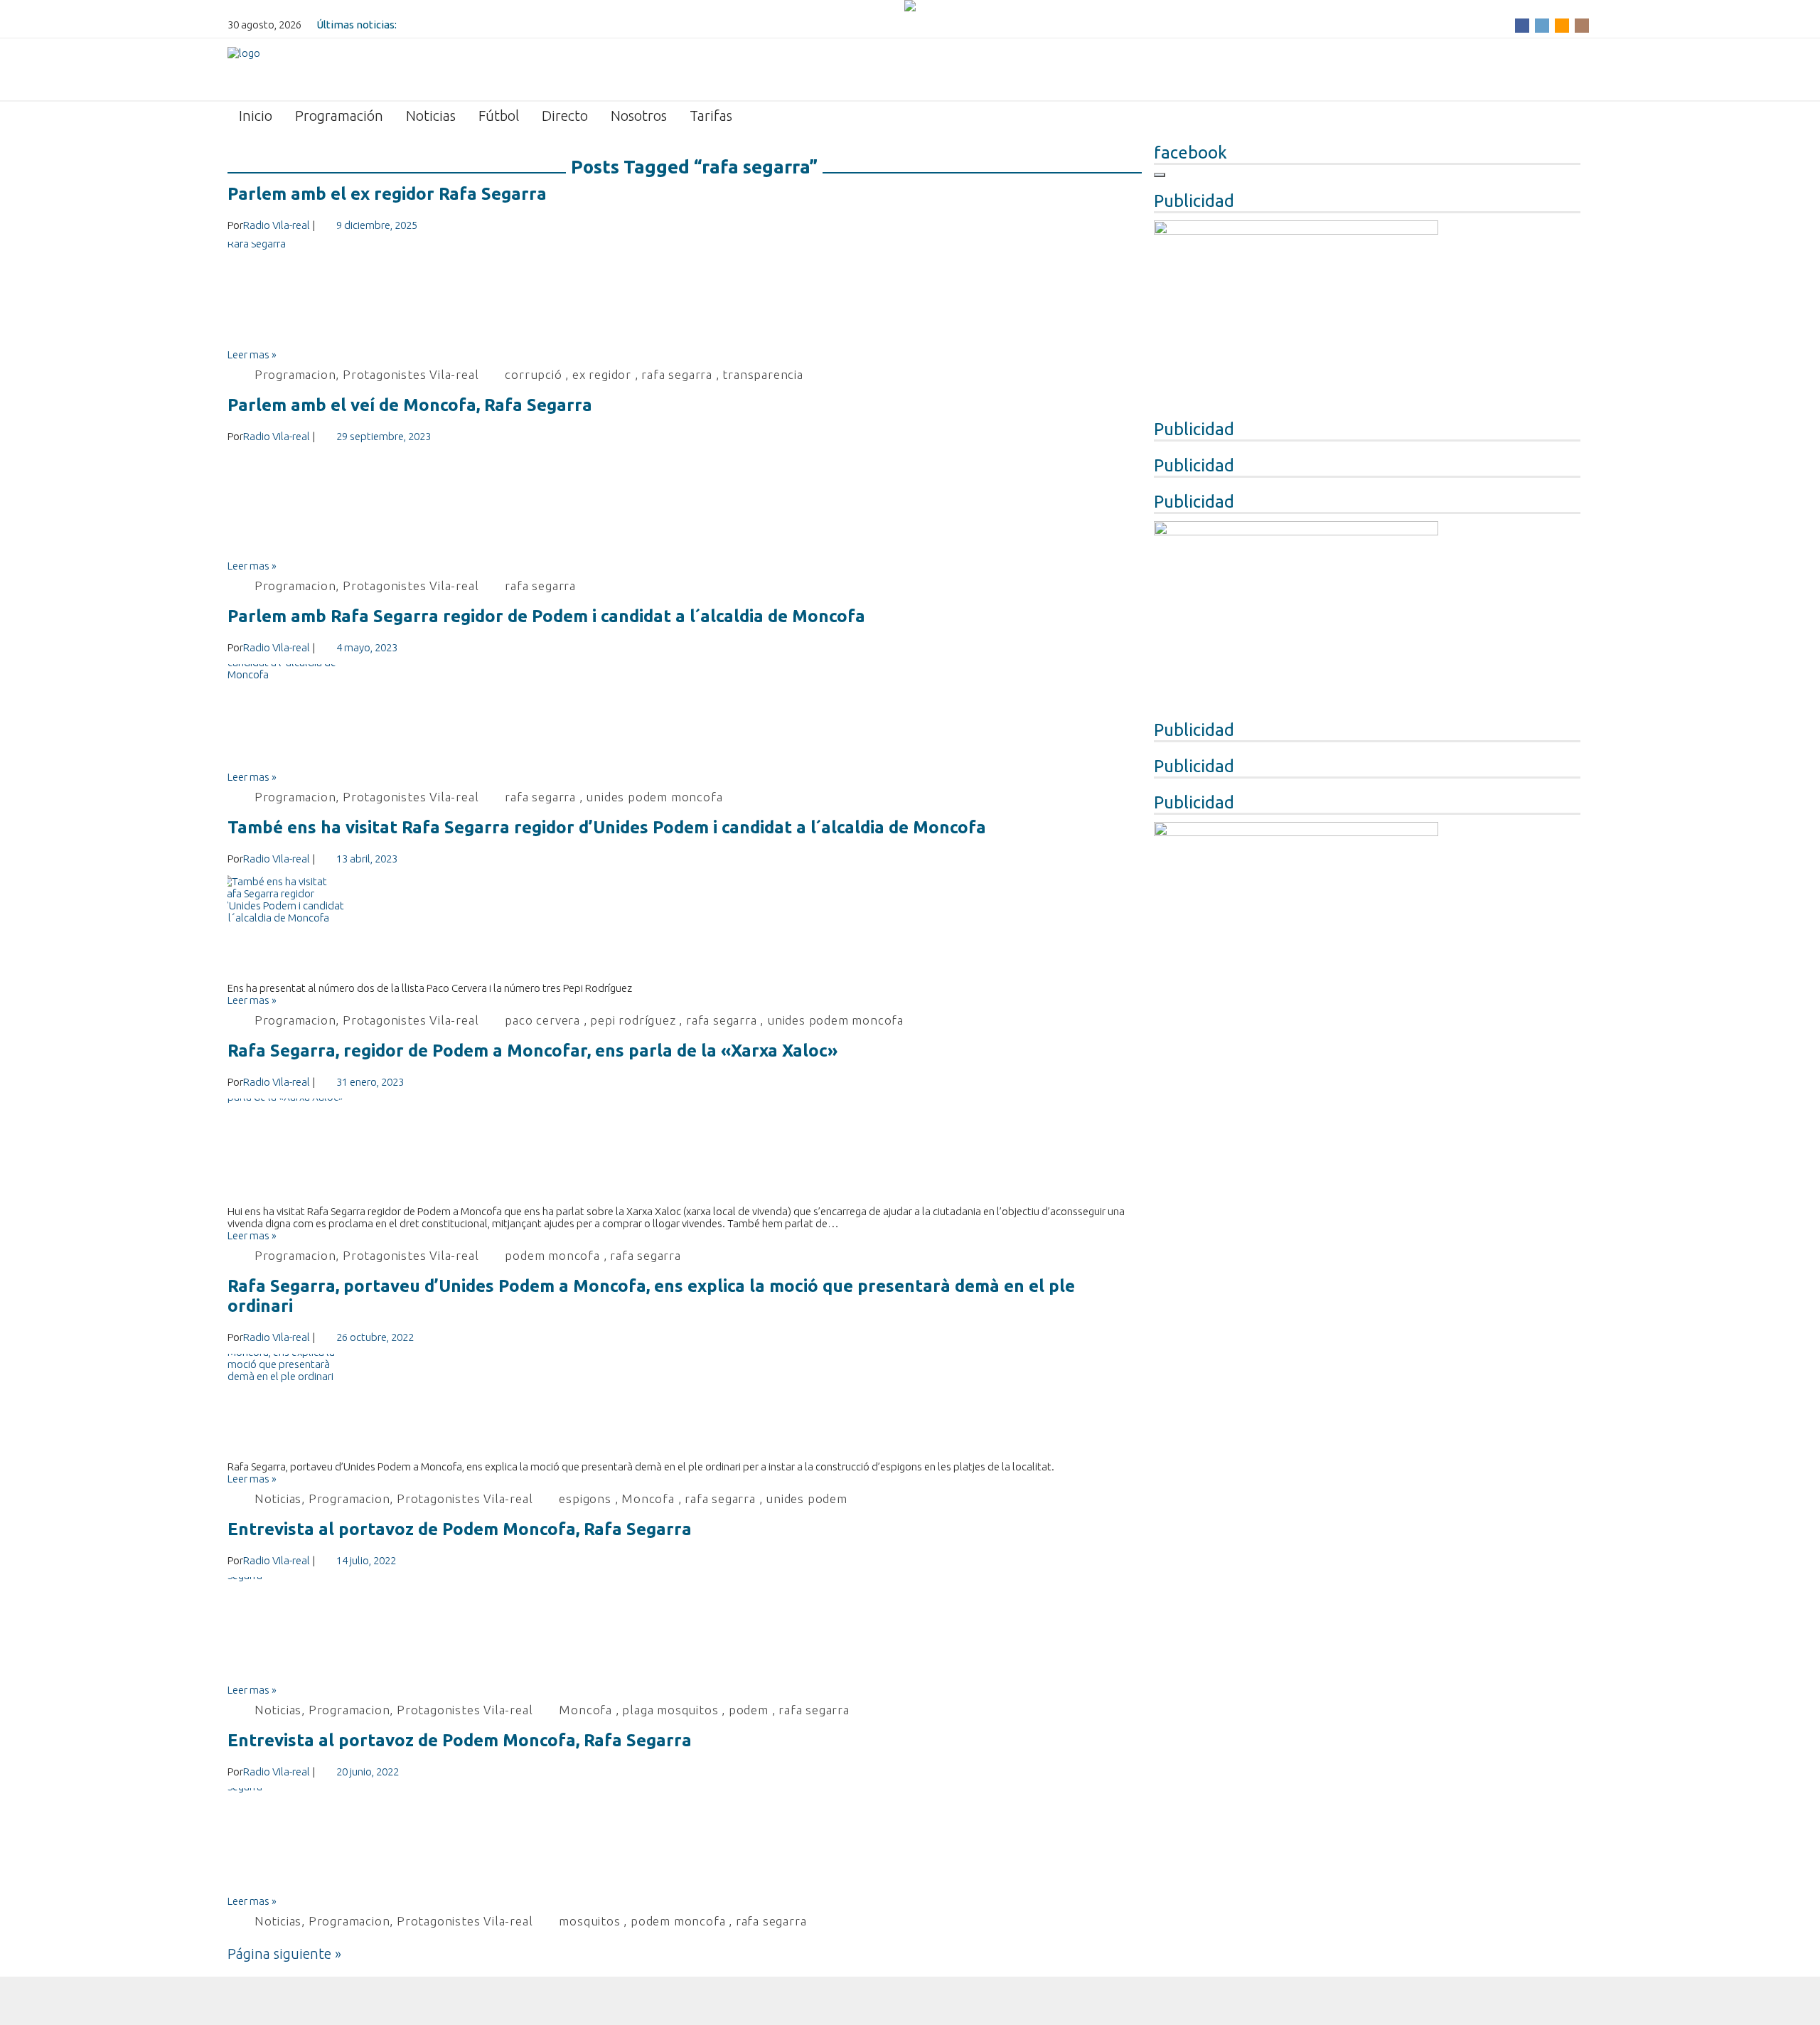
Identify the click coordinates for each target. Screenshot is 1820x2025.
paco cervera (542, 1020)
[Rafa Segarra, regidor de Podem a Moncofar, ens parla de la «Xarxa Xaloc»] (685, 1152)
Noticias (431, 116)
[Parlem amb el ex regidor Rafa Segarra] (685, 295)
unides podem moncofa (654, 797)
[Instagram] (1582, 25)
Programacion (295, 374)
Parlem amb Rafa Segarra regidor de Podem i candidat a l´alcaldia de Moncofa (546, 616)
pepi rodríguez (633, 1020)
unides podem (807, 1498)
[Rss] (1562, 25)
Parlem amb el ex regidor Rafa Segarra (387, 194)
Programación (339, 116)
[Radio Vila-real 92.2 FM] (244, 68)
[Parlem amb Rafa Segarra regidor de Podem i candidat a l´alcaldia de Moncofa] (685, 717)
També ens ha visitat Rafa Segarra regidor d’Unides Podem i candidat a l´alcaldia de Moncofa (607, 827)
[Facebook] (1522, 25)
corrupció (533, 374)
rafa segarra (677, 374)
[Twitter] (1542, 25)
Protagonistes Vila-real (411, 374)
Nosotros (639, 116)
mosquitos (589, 1921)
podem (749, 1710)
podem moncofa (552, 1255)
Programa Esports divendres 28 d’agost (495, 25)
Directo (565, 116)
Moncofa (648, 1498)
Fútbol (499, 116)
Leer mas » (252, 354)
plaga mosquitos (670, 1710)
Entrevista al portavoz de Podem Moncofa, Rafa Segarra (460, 1529)
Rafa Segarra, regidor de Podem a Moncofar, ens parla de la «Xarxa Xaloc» (532, 1051)
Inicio (256, 116)
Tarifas (711, 116)
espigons (585, 1498)
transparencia (762, 374)
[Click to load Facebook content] (1160, 175)
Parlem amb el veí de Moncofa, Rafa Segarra (410, 405)
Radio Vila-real (277, 225)
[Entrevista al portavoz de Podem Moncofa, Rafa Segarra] (685, 1630)
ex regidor (602, 374)
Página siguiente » (284, 1954)
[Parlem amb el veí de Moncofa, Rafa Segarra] (685, 506)
